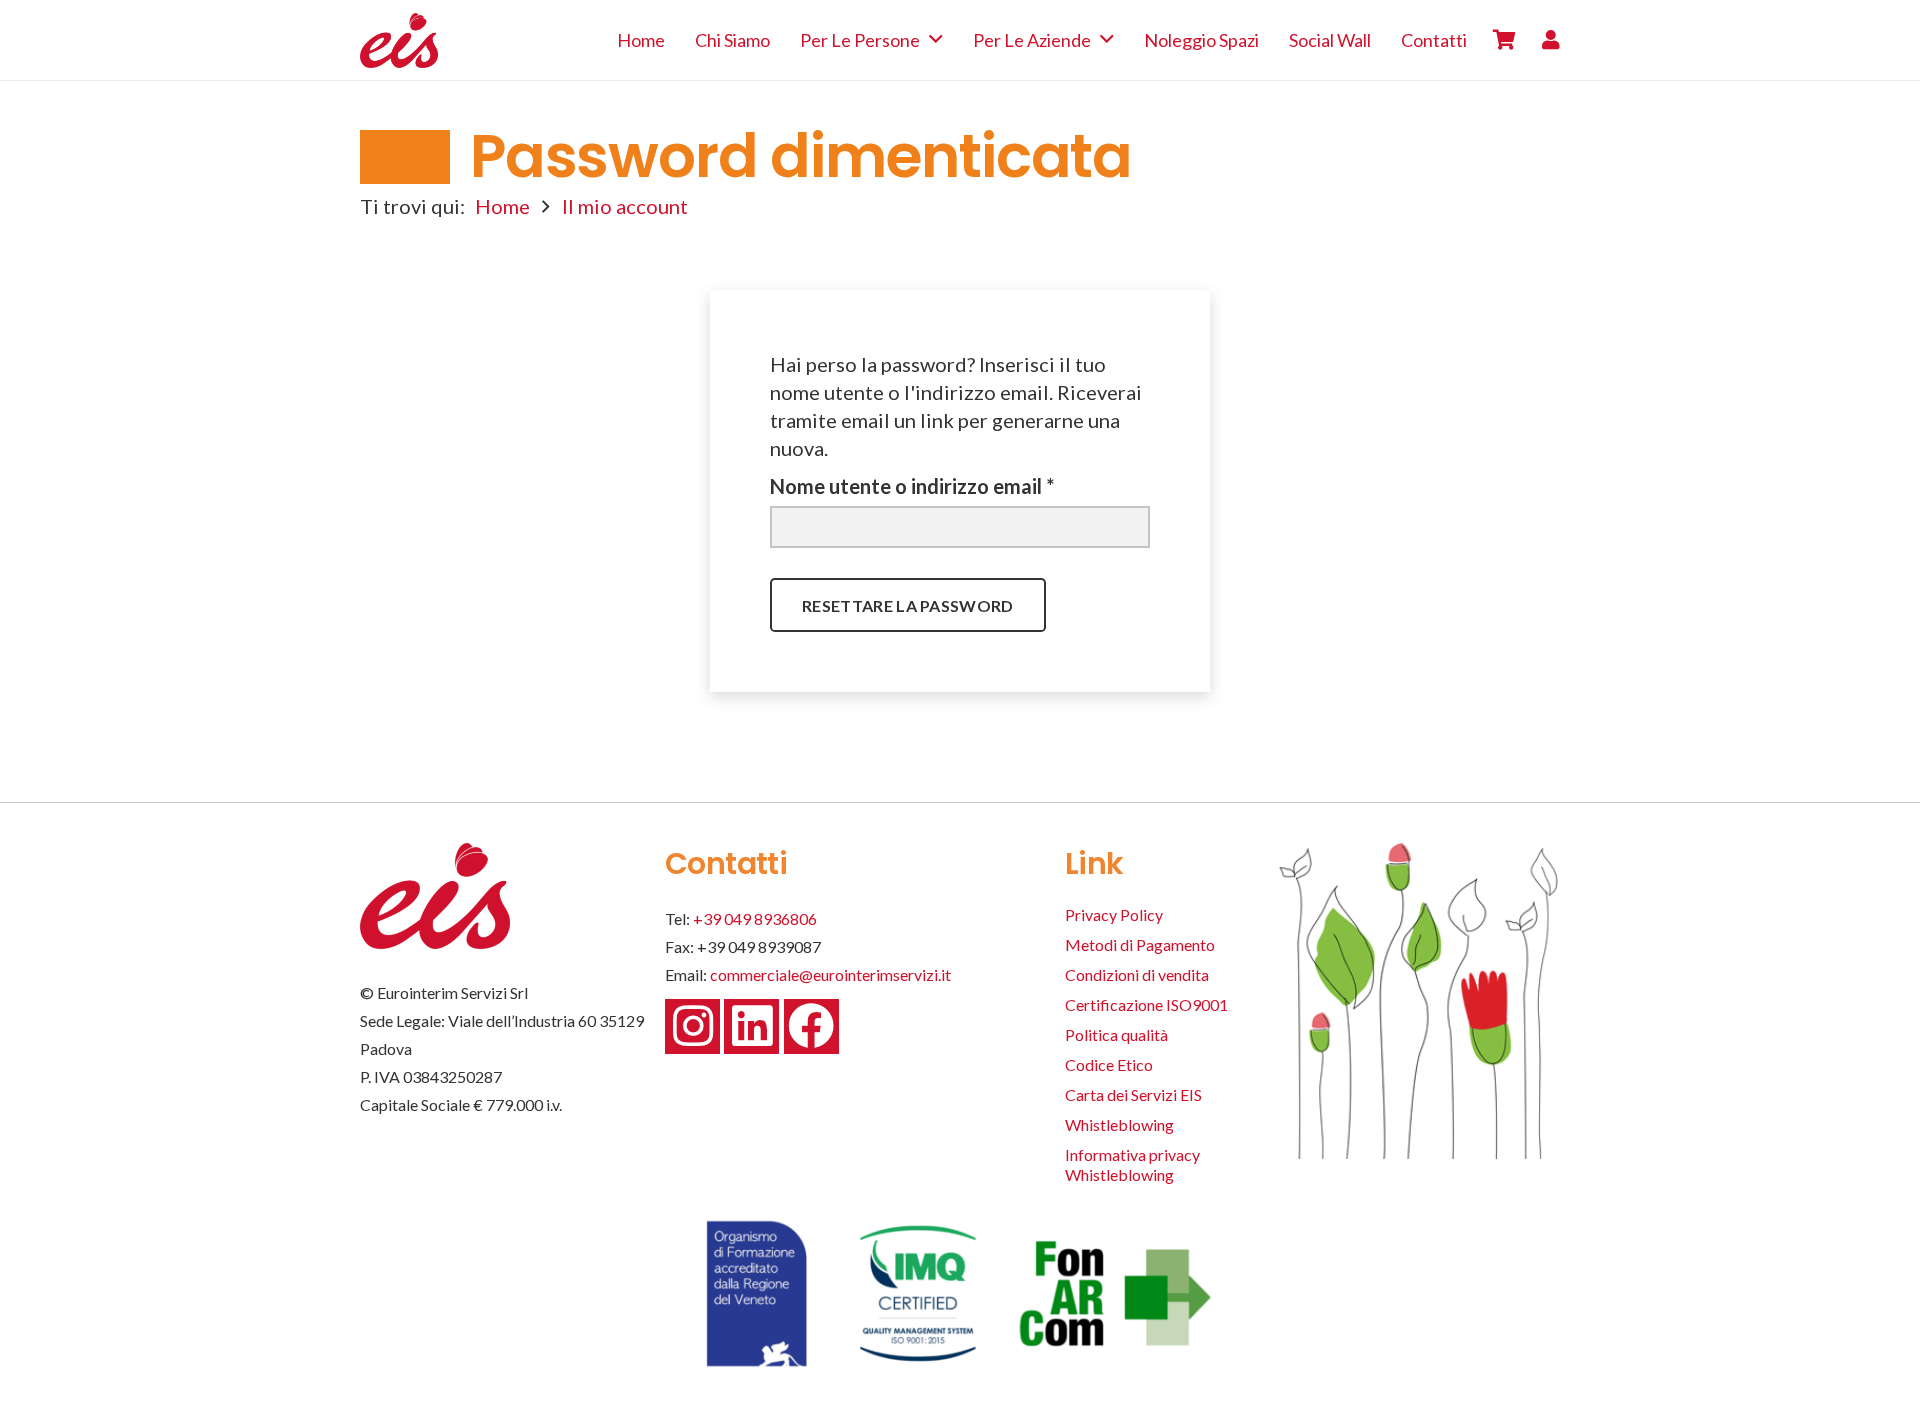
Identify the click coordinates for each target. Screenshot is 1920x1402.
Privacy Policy (1114, 914)
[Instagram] (692, 1026)
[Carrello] (1504, 40)
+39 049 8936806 (755, 918)
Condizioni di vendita (1137, 974)
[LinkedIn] (751, 1026)
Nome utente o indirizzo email (954, 485)
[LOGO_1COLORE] (399, 40)
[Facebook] (811, 1026)
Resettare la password (908, 605)
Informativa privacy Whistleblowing (1132, 1164)
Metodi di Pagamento (1140, 944)
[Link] (1551, 40)
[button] (936, 40)
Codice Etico (1109, 1064)
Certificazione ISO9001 (1146, 1004)
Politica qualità (1116, 1034)
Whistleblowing (1119, 1124)
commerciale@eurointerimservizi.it (830, 974)
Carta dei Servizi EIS (1133, 1094)
